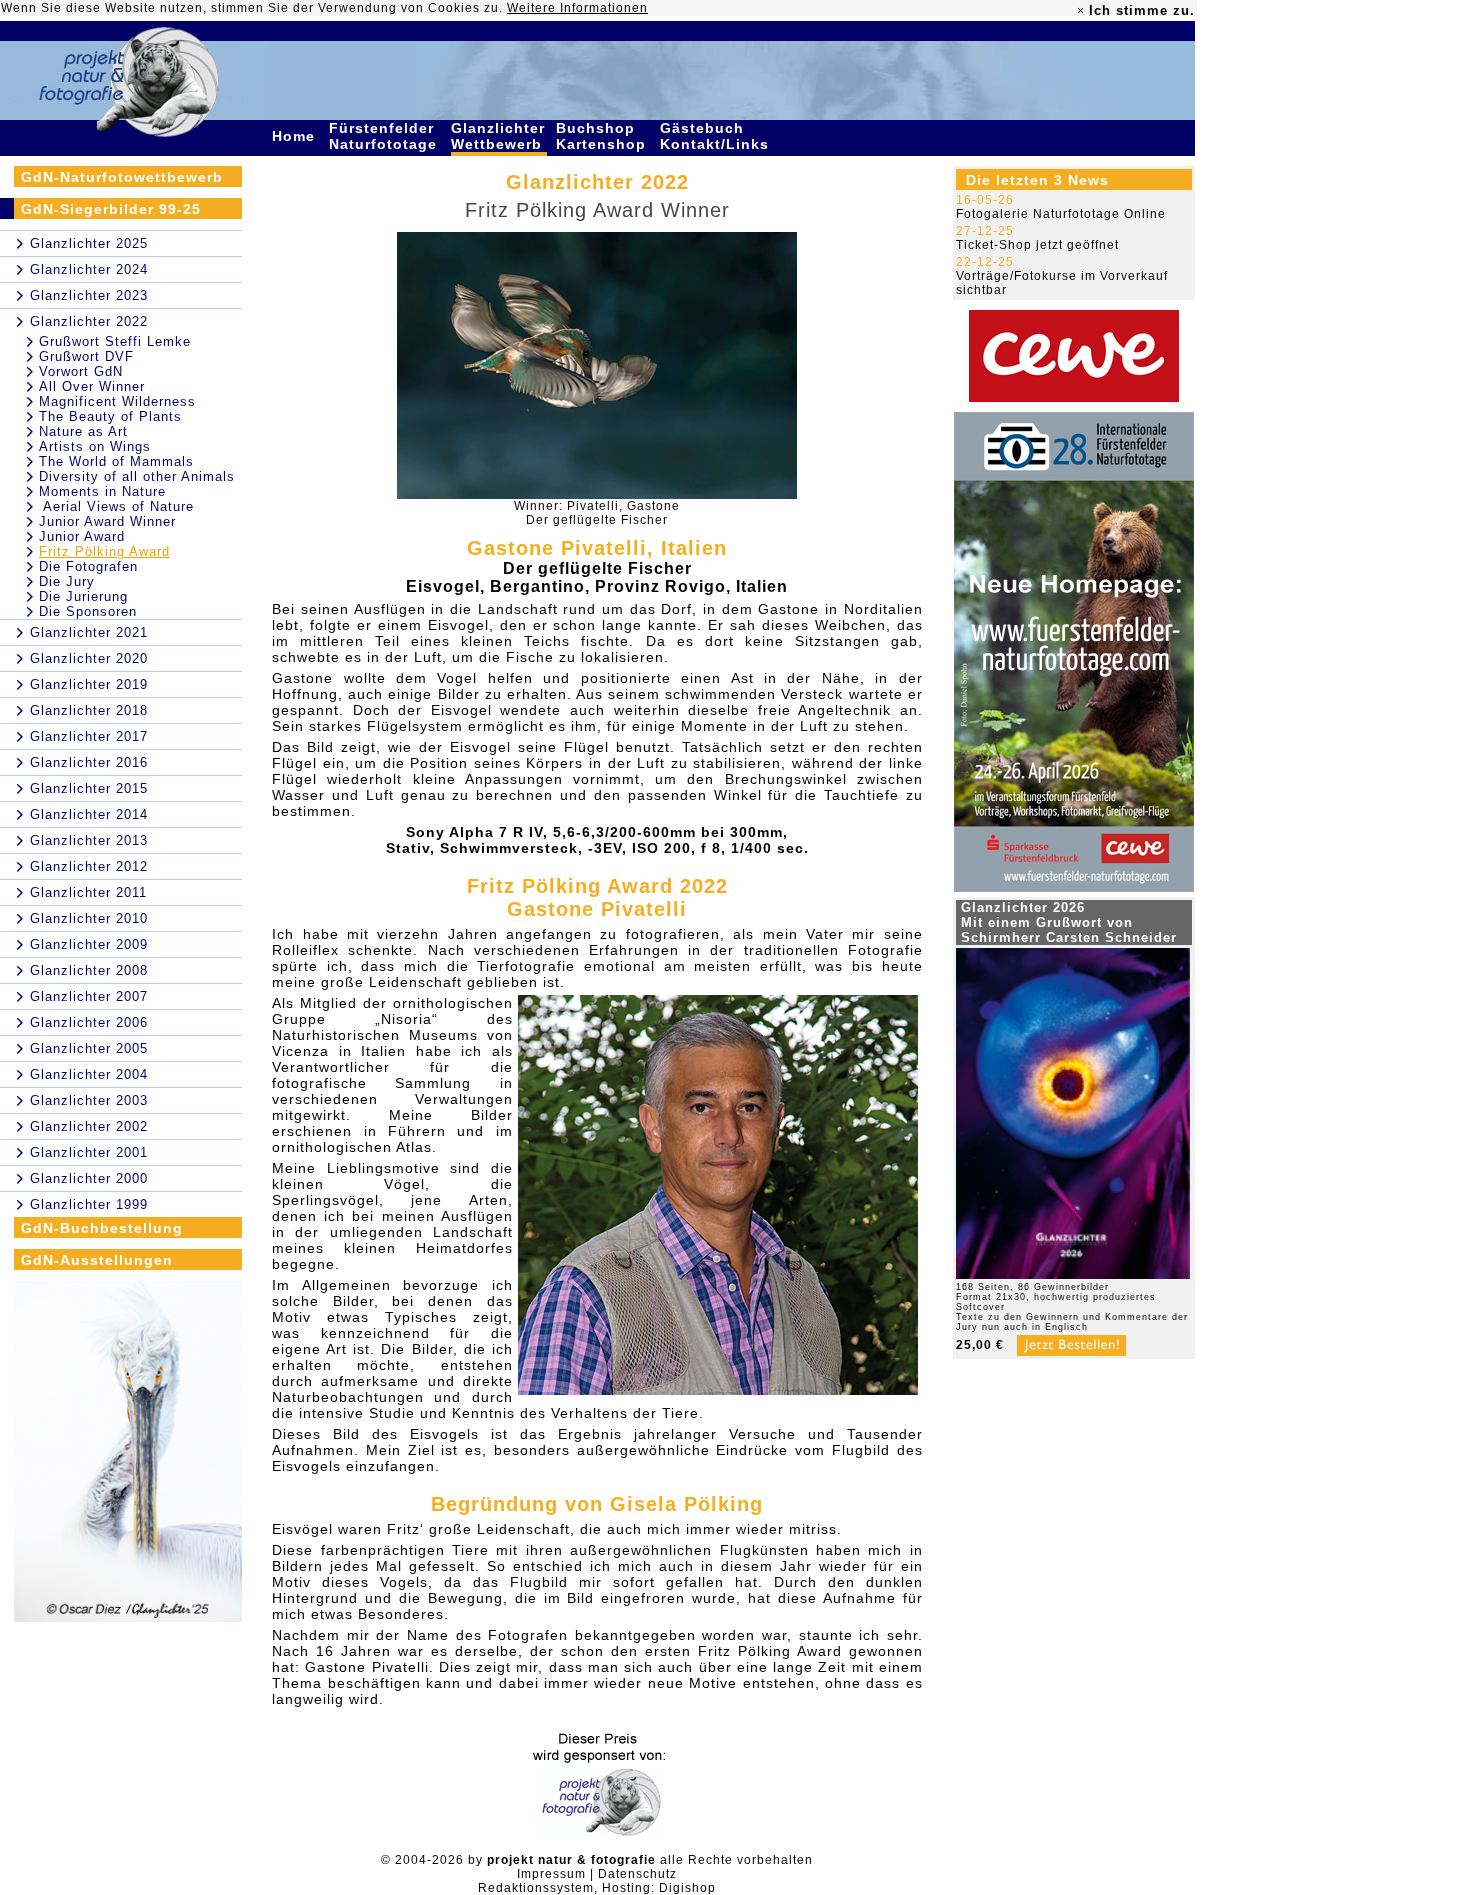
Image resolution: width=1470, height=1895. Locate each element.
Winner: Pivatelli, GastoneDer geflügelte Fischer (597, 513)
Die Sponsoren (88, 611)
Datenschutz (637, 1874)
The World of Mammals (116, 461)
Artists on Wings (95, 446)
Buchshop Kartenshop (603, 136)
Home (296, 136)
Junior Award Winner (107, 521)
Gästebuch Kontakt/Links (717, 136)
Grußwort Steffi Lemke (115, 341)
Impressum (551, 1874)
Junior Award (82, 536)
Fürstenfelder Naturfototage (385, 136)
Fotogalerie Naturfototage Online (1061, 214)
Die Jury (67, 581)
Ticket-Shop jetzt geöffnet (1037, 245)
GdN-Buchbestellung (102, 1228)
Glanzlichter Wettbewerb (499, 136)
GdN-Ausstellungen (97, 1260)
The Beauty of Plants (110, 416)
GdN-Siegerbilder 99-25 (111, 209)
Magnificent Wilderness (117, 401)
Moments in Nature (102, 491)
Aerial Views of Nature (116, 506)
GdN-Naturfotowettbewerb (122, 177)
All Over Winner (92, 386)
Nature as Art (83, 431)
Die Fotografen (88, 566)
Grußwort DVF (86, 356)
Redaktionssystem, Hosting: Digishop (597, 1888)
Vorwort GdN (81, 371)
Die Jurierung (83, 596)
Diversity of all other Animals (137, 476)
